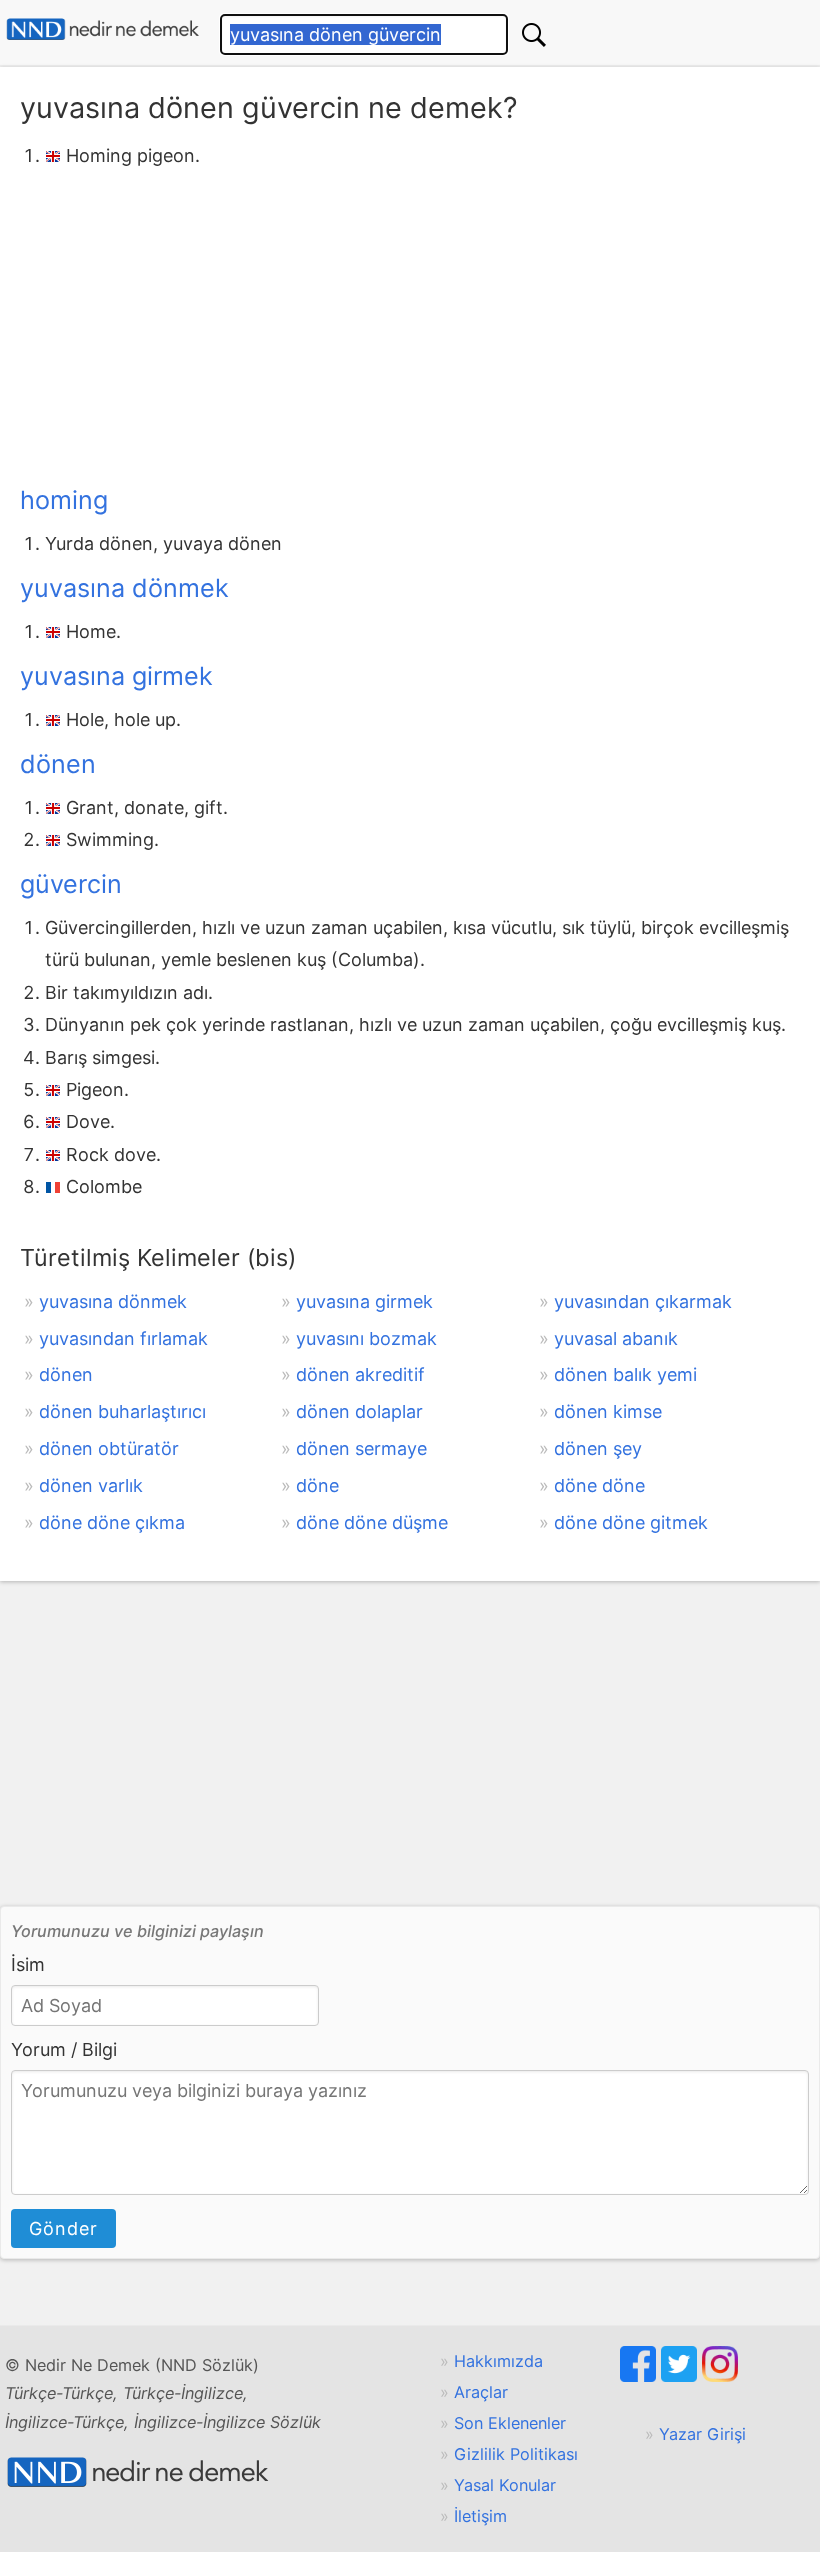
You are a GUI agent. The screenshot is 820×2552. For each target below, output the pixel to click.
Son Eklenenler (510, 2423)
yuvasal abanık (616, 1338)
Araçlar (481, 2392)
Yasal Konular (505, 2485)
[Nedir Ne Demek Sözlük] (102, 29)
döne (317, 1485)
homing (64, 500)
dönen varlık (91, 1485)
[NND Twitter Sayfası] (681, 2376)
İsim (28, 1964)
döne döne (599, 1485)
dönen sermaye (361, 1448)
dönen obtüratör (109, 1448)
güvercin (71, 884)
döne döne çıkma (112, 1522)
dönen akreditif (360, 1374)
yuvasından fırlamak (123, 1338)
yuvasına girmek (116, 676)
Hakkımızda (498, 2361)
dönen (58, 764)
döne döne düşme (372, 1522)
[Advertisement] (410, 323)
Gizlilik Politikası (516, 2454)
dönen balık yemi (625, 1374)
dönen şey (598, 1448)
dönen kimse (608, 1411)
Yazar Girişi (702, 2434)
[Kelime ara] (534, 34)
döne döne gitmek (631, 1522)
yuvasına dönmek (124, 588)
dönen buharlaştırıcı (122, 1411)
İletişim (480, 2516)
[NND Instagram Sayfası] (720, 2376)
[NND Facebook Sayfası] (640, 2376)
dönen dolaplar (359, 1411)
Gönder (63, 2228)
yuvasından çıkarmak (643, 1301)
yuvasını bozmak (366, 1338)
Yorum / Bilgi (64, 2049)
